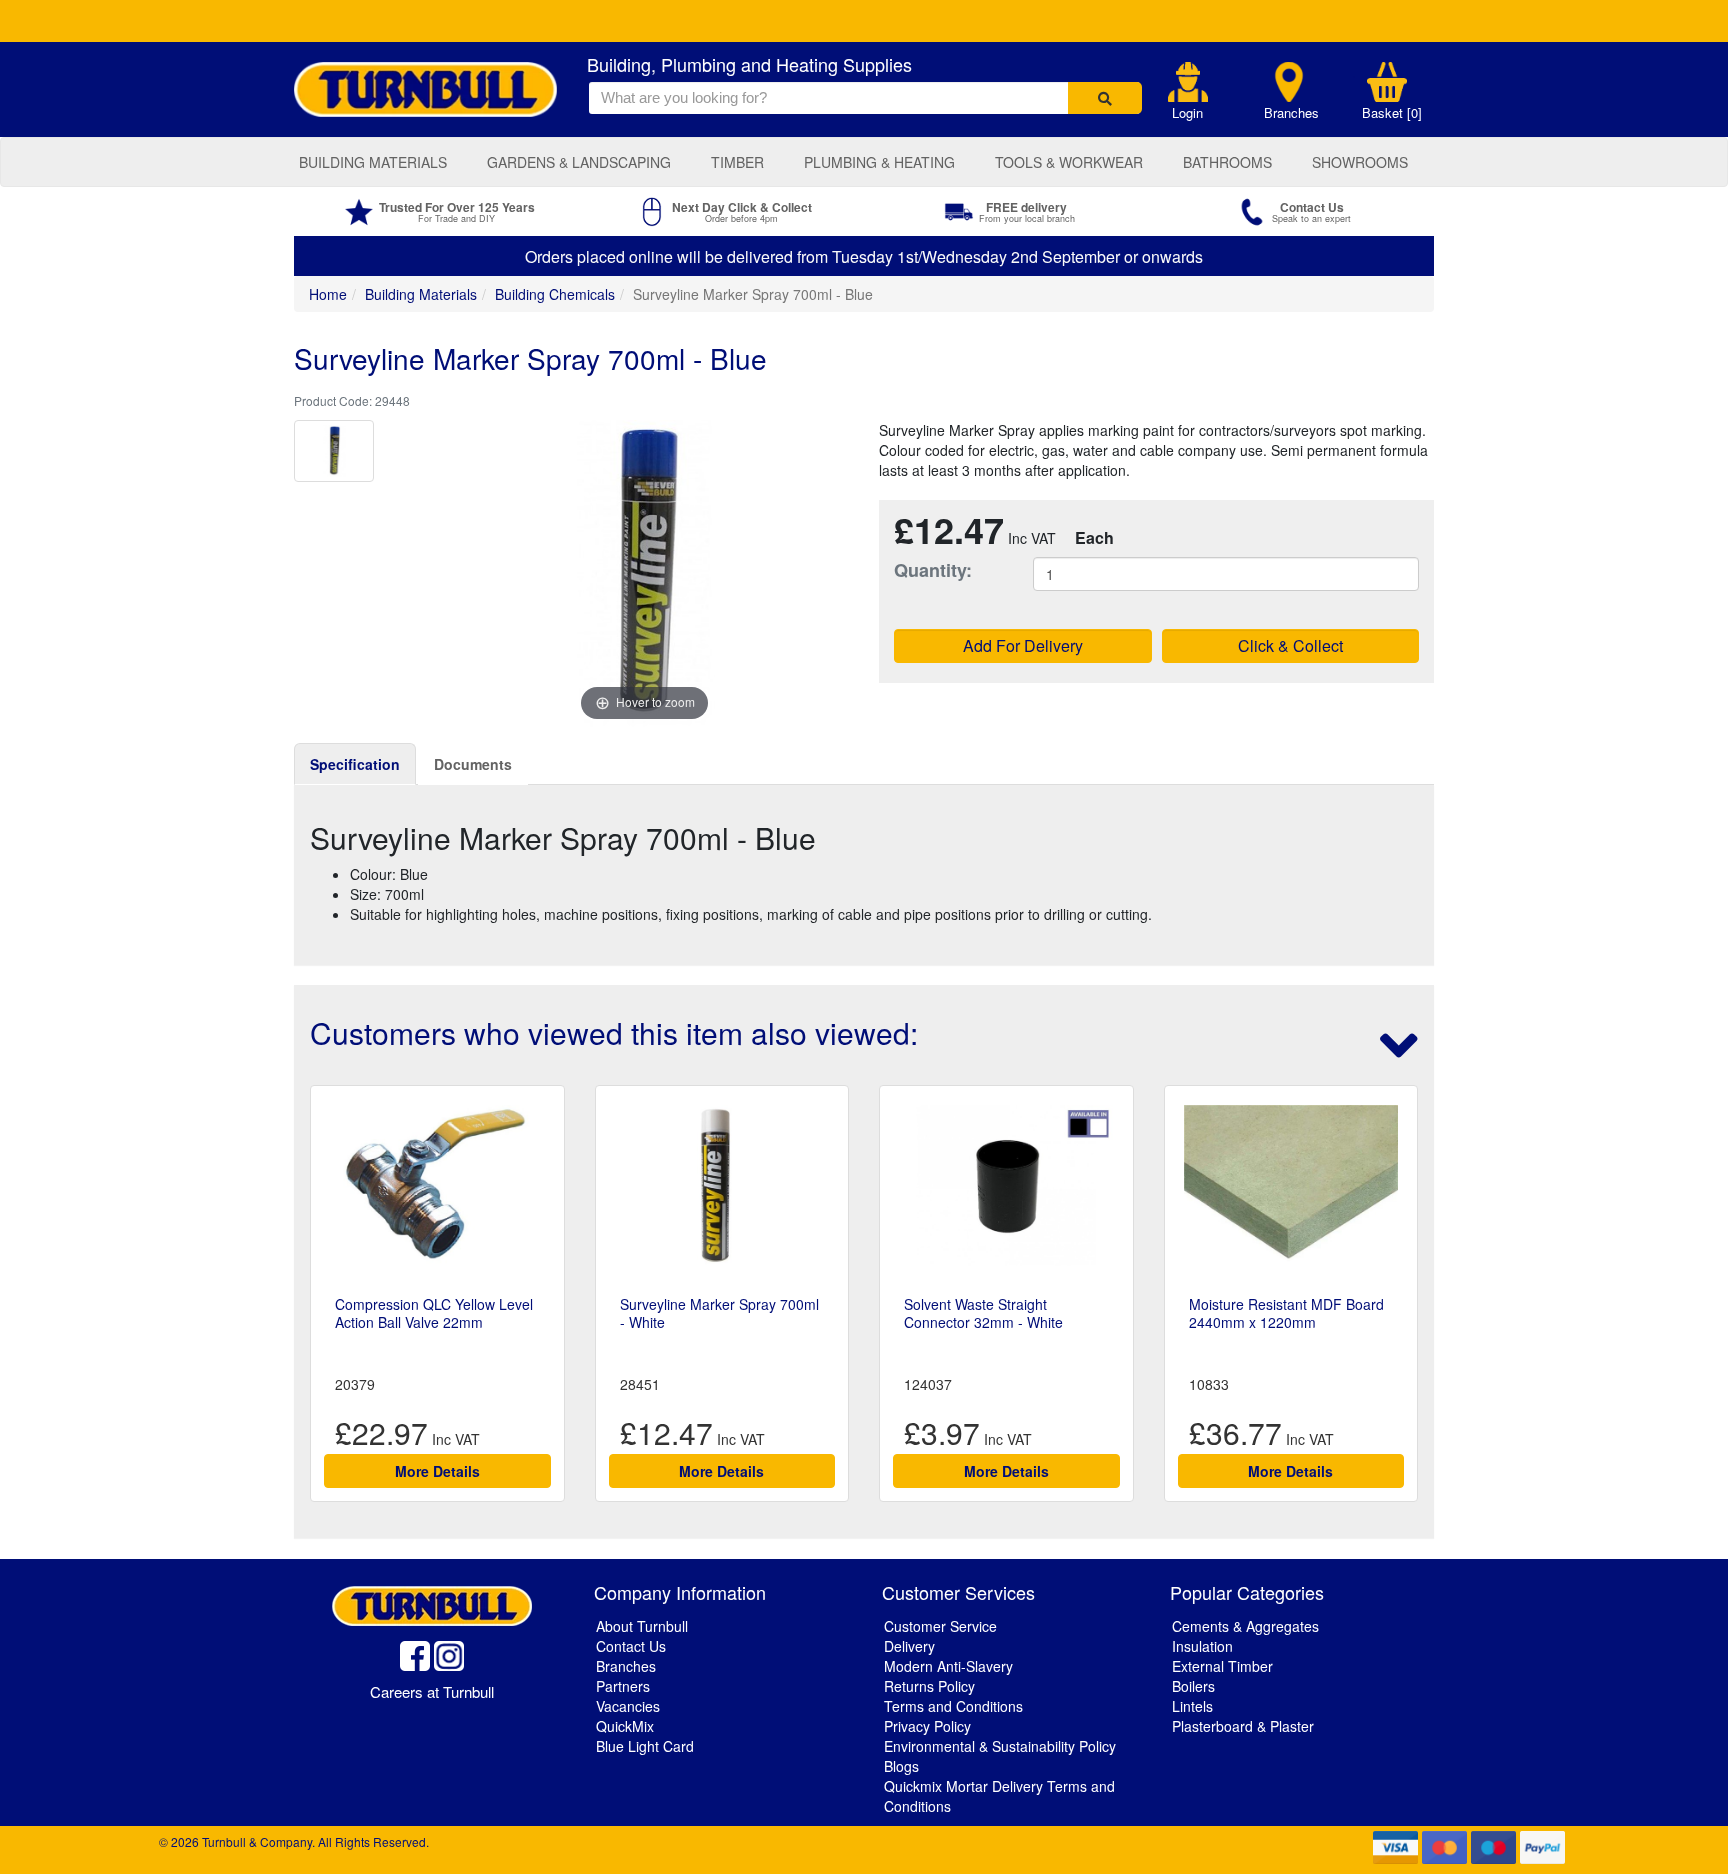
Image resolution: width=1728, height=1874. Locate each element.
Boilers (1193, 1686)
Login (1187, 113)
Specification (355, 764)
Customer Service (940, 1626)
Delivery (909, 1646)
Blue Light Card (645, 1746)
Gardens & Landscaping (579, 162)
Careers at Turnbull (432, 1691)
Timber (737, 162)
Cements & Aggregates (1245, 1626)
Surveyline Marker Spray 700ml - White (719, 1313)
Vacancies (628, 1706)
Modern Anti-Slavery (948, 1666)
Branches (1291, 113)
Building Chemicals (555, 294)
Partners (623, 1686)
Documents (473, 764)
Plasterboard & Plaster (1243, 1726)
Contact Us (631, 1646)
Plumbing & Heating (879, 162)
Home (328, 294)
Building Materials (373, 162)
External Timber (1222, 1666)
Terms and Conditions (953, 1706)
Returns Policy (929, 1686)
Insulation (1202, 1646)
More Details (437, 1471)
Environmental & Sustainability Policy (1000, 1746)
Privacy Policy (927, 1726)
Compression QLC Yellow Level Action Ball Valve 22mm (434, 1313)
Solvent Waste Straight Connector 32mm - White (983, 1313)
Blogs (901, 1766)
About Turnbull (642, 1626)
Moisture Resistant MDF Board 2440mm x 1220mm (1286, 1313)
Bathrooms (1227, 162)
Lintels (1192, 1706)
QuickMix (625, 1726)
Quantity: (933, 570)
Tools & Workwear (1069, 162)
